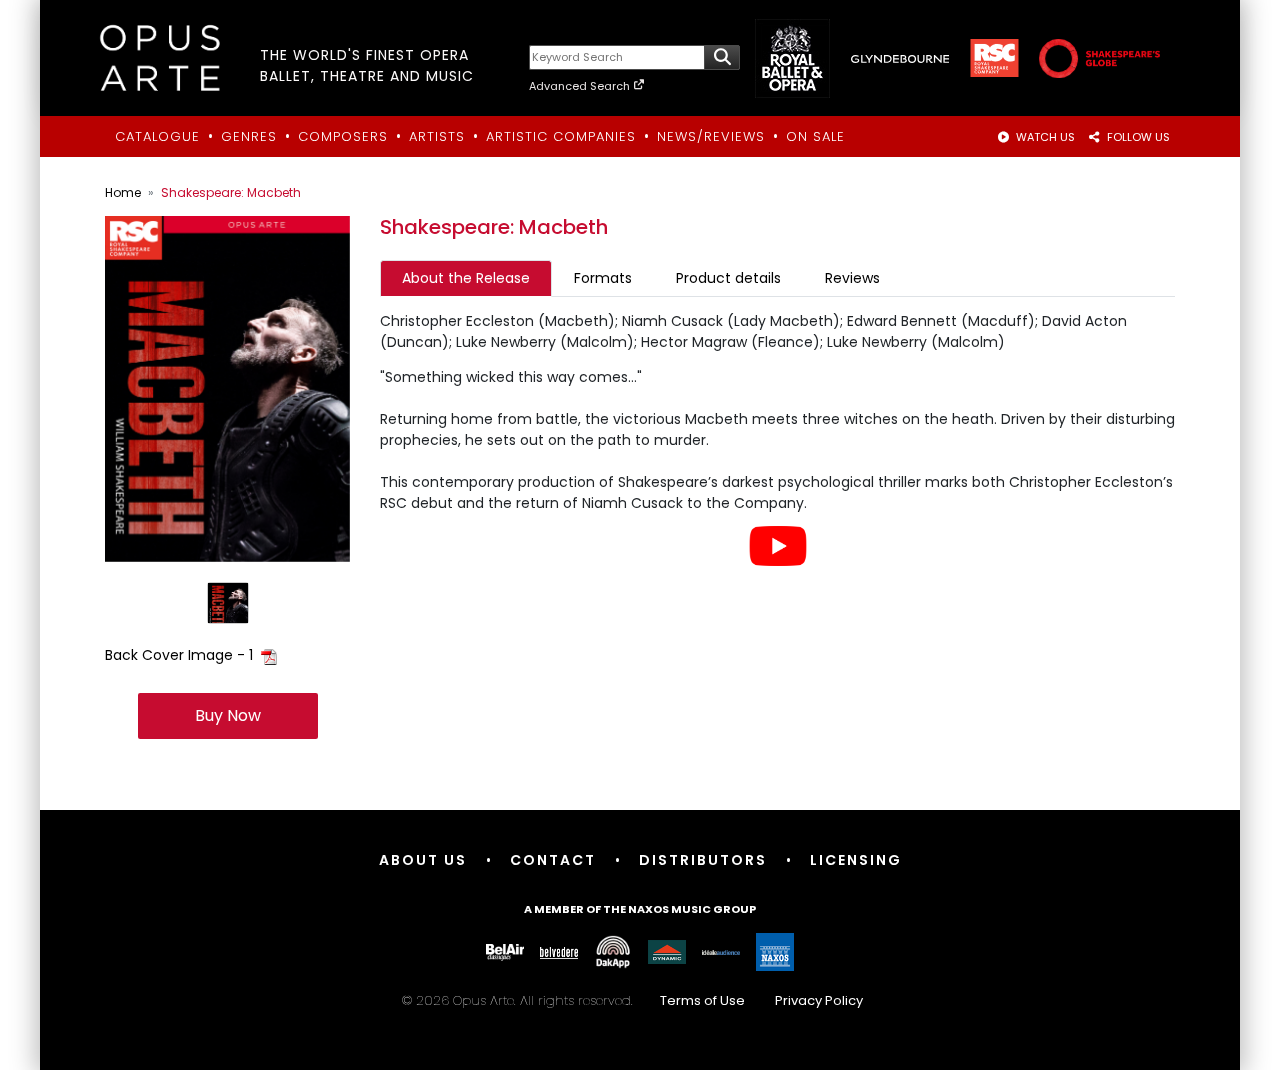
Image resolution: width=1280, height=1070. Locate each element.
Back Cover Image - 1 (179, 655)
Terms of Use (702, 1000)
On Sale (815, 136)
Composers (343, 136)
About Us (423, 860)
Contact (553, 860)
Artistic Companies (561, 136)
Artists (437, 136)
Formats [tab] (603, 278)
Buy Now (228, 715)
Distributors (703, 860)
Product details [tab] (728, 278)
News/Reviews (711, 136)
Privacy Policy (819, 1000)
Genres (249, 136)
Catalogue (157, 136)
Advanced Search (581, 86)
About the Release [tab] (466, 278)
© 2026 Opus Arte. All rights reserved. (632, 1000)
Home (123, 192)
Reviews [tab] (852, 278)
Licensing (856, 860)
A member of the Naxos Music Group (640, 909)
